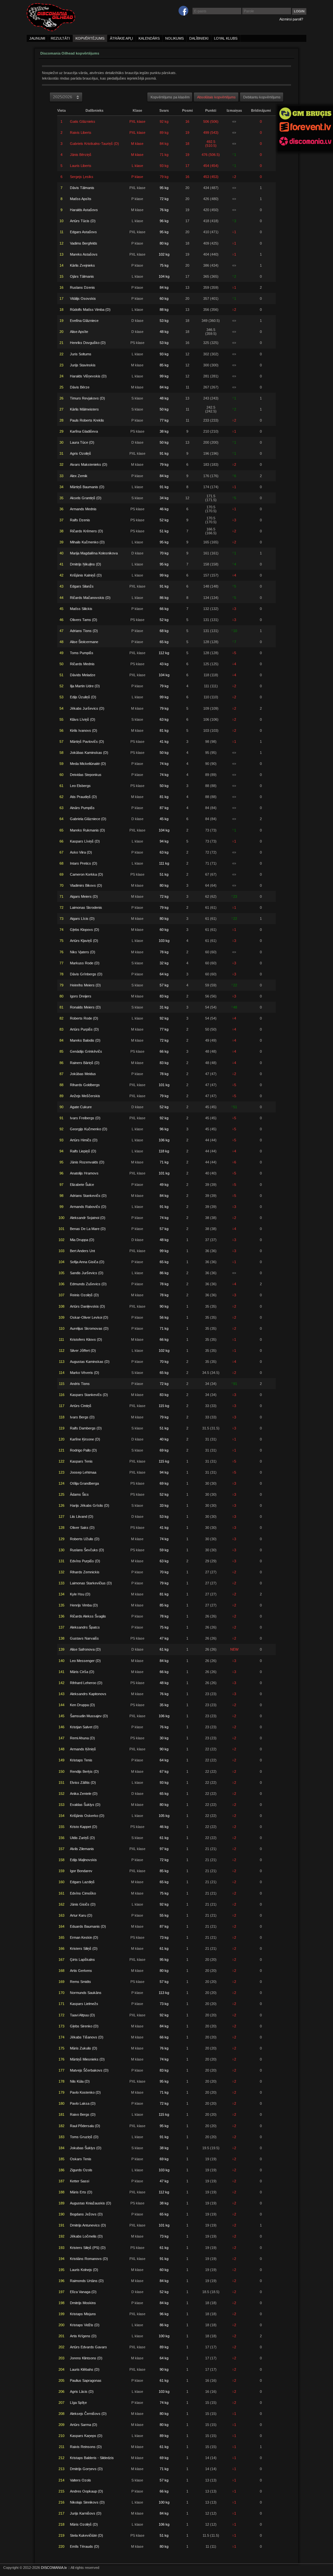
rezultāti (60, 38)
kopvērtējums (90, 38)
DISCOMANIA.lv (54, 2568)
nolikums (174, 38)
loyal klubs (226, 38)
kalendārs (149, 38)
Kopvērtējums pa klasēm (170, 97)
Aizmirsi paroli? (291, 19)
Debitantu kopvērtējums (262, 97)
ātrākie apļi (121, 38)
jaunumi (37, 38)
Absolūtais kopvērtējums (216, 97)
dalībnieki (199, 38)
